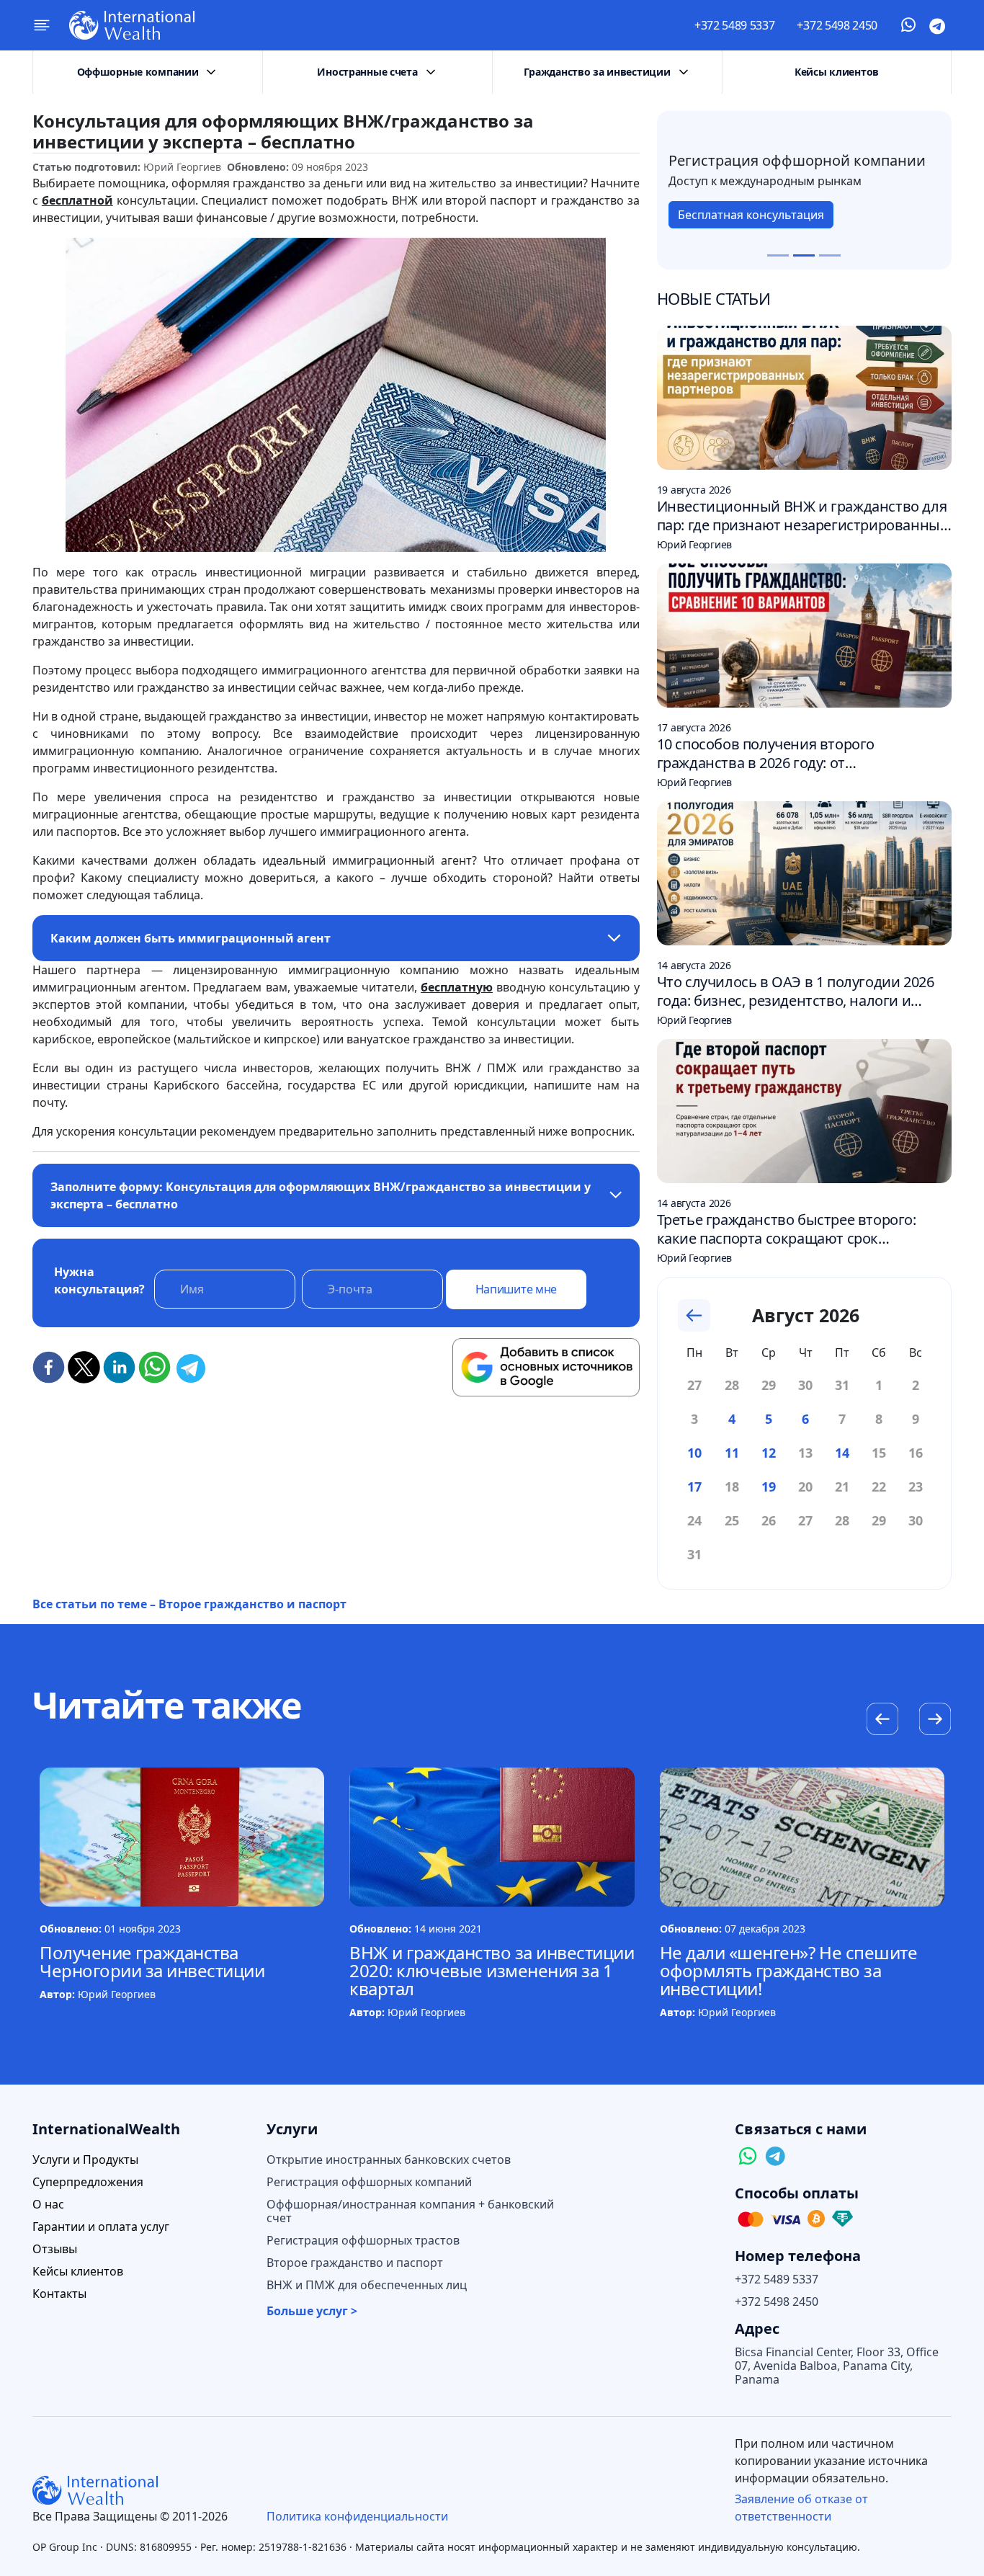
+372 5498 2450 (837, 25)
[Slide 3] (830, 255)
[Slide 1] (778, 255)
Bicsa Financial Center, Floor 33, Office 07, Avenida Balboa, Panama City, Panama (837, 2366)
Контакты (59, 2294)
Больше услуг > (312, 2311)
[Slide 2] (804, 255)
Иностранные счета (367, 72)
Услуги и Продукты (85, 2160)
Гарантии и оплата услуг (101, 2227)
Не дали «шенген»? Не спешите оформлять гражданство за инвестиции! (789, 1970)
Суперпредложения (88, 2182)
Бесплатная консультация (751, 215)
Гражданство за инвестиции (597, 72)
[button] (935, 1721)
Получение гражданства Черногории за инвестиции (152, 1961)
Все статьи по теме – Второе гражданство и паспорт (189, 1604)
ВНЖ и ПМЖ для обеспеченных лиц (367, 2285)
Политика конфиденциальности (357, 2516)
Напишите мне (516, 1289)
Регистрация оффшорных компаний (369, 2182)
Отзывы (55, 2249)
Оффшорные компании (138, 72)
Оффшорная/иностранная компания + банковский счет (410, 2211)
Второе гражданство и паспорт (355, 2263)
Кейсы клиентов (837, 72)
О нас (48, 2205)
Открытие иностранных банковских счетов (389, 2160)
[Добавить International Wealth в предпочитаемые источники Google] (546, 1368)
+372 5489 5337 (735, 25)
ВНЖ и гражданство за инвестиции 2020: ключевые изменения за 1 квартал (492, 1970)
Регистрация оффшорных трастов (363, 2241)
